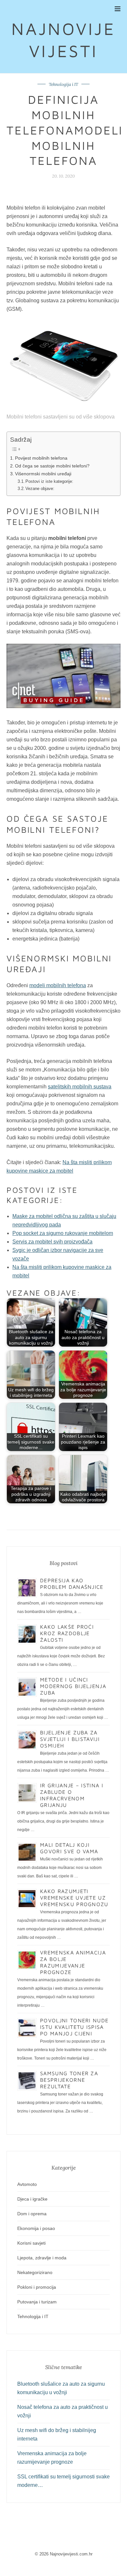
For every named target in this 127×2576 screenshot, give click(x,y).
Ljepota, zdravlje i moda (42, 2258)
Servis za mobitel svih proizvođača (52, 1242)
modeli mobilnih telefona (58, 985)
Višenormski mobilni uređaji (43, 474)
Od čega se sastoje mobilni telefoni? (52, 466)
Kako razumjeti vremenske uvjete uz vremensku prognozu (74, 1898)
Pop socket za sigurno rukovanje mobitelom (63, 1233)
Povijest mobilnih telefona (41, 458)
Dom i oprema (32, 2214)
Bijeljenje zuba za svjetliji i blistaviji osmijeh (70, 1739)
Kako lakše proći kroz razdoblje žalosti (67, 1633)
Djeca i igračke (32, 2199)
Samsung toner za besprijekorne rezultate (69, 2080)
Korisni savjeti (31, 2243)
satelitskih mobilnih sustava (80, 1087)
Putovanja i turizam (37, 2302)
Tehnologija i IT (63, 84)
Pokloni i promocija (37, 2287)
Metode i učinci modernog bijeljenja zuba (73, 1686)
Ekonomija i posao (36, 2228)
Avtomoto (27, 2184)
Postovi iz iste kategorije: (49, 481)
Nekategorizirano (35, 2272)
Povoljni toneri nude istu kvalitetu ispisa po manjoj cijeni (74, 2027)
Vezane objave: (40, 489)
